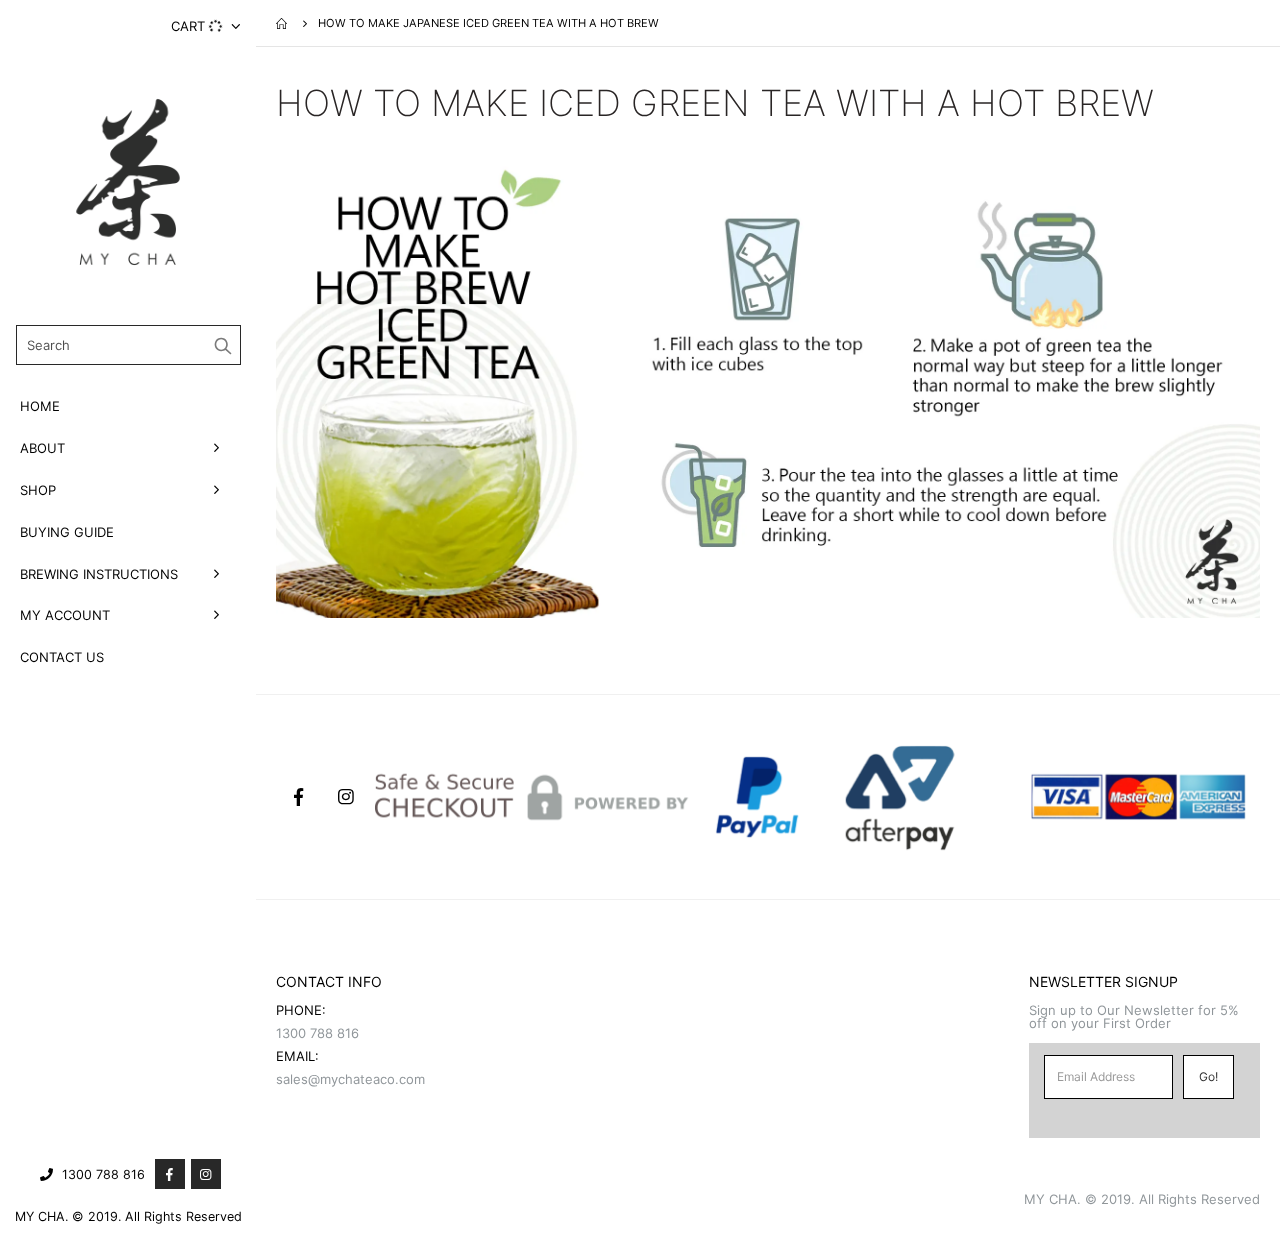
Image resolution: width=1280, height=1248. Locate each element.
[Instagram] (206, 1174)
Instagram (346, 797)
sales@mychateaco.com (350, 1079)
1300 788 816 (103, 1174)
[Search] (223, 345)
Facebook (298, 797)
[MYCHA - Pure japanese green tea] (128, 182)
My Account (65, 615)
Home (40, 406)
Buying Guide (67, 532)
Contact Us (62, 657)
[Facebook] (170, 1174)
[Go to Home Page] (283, 23)
